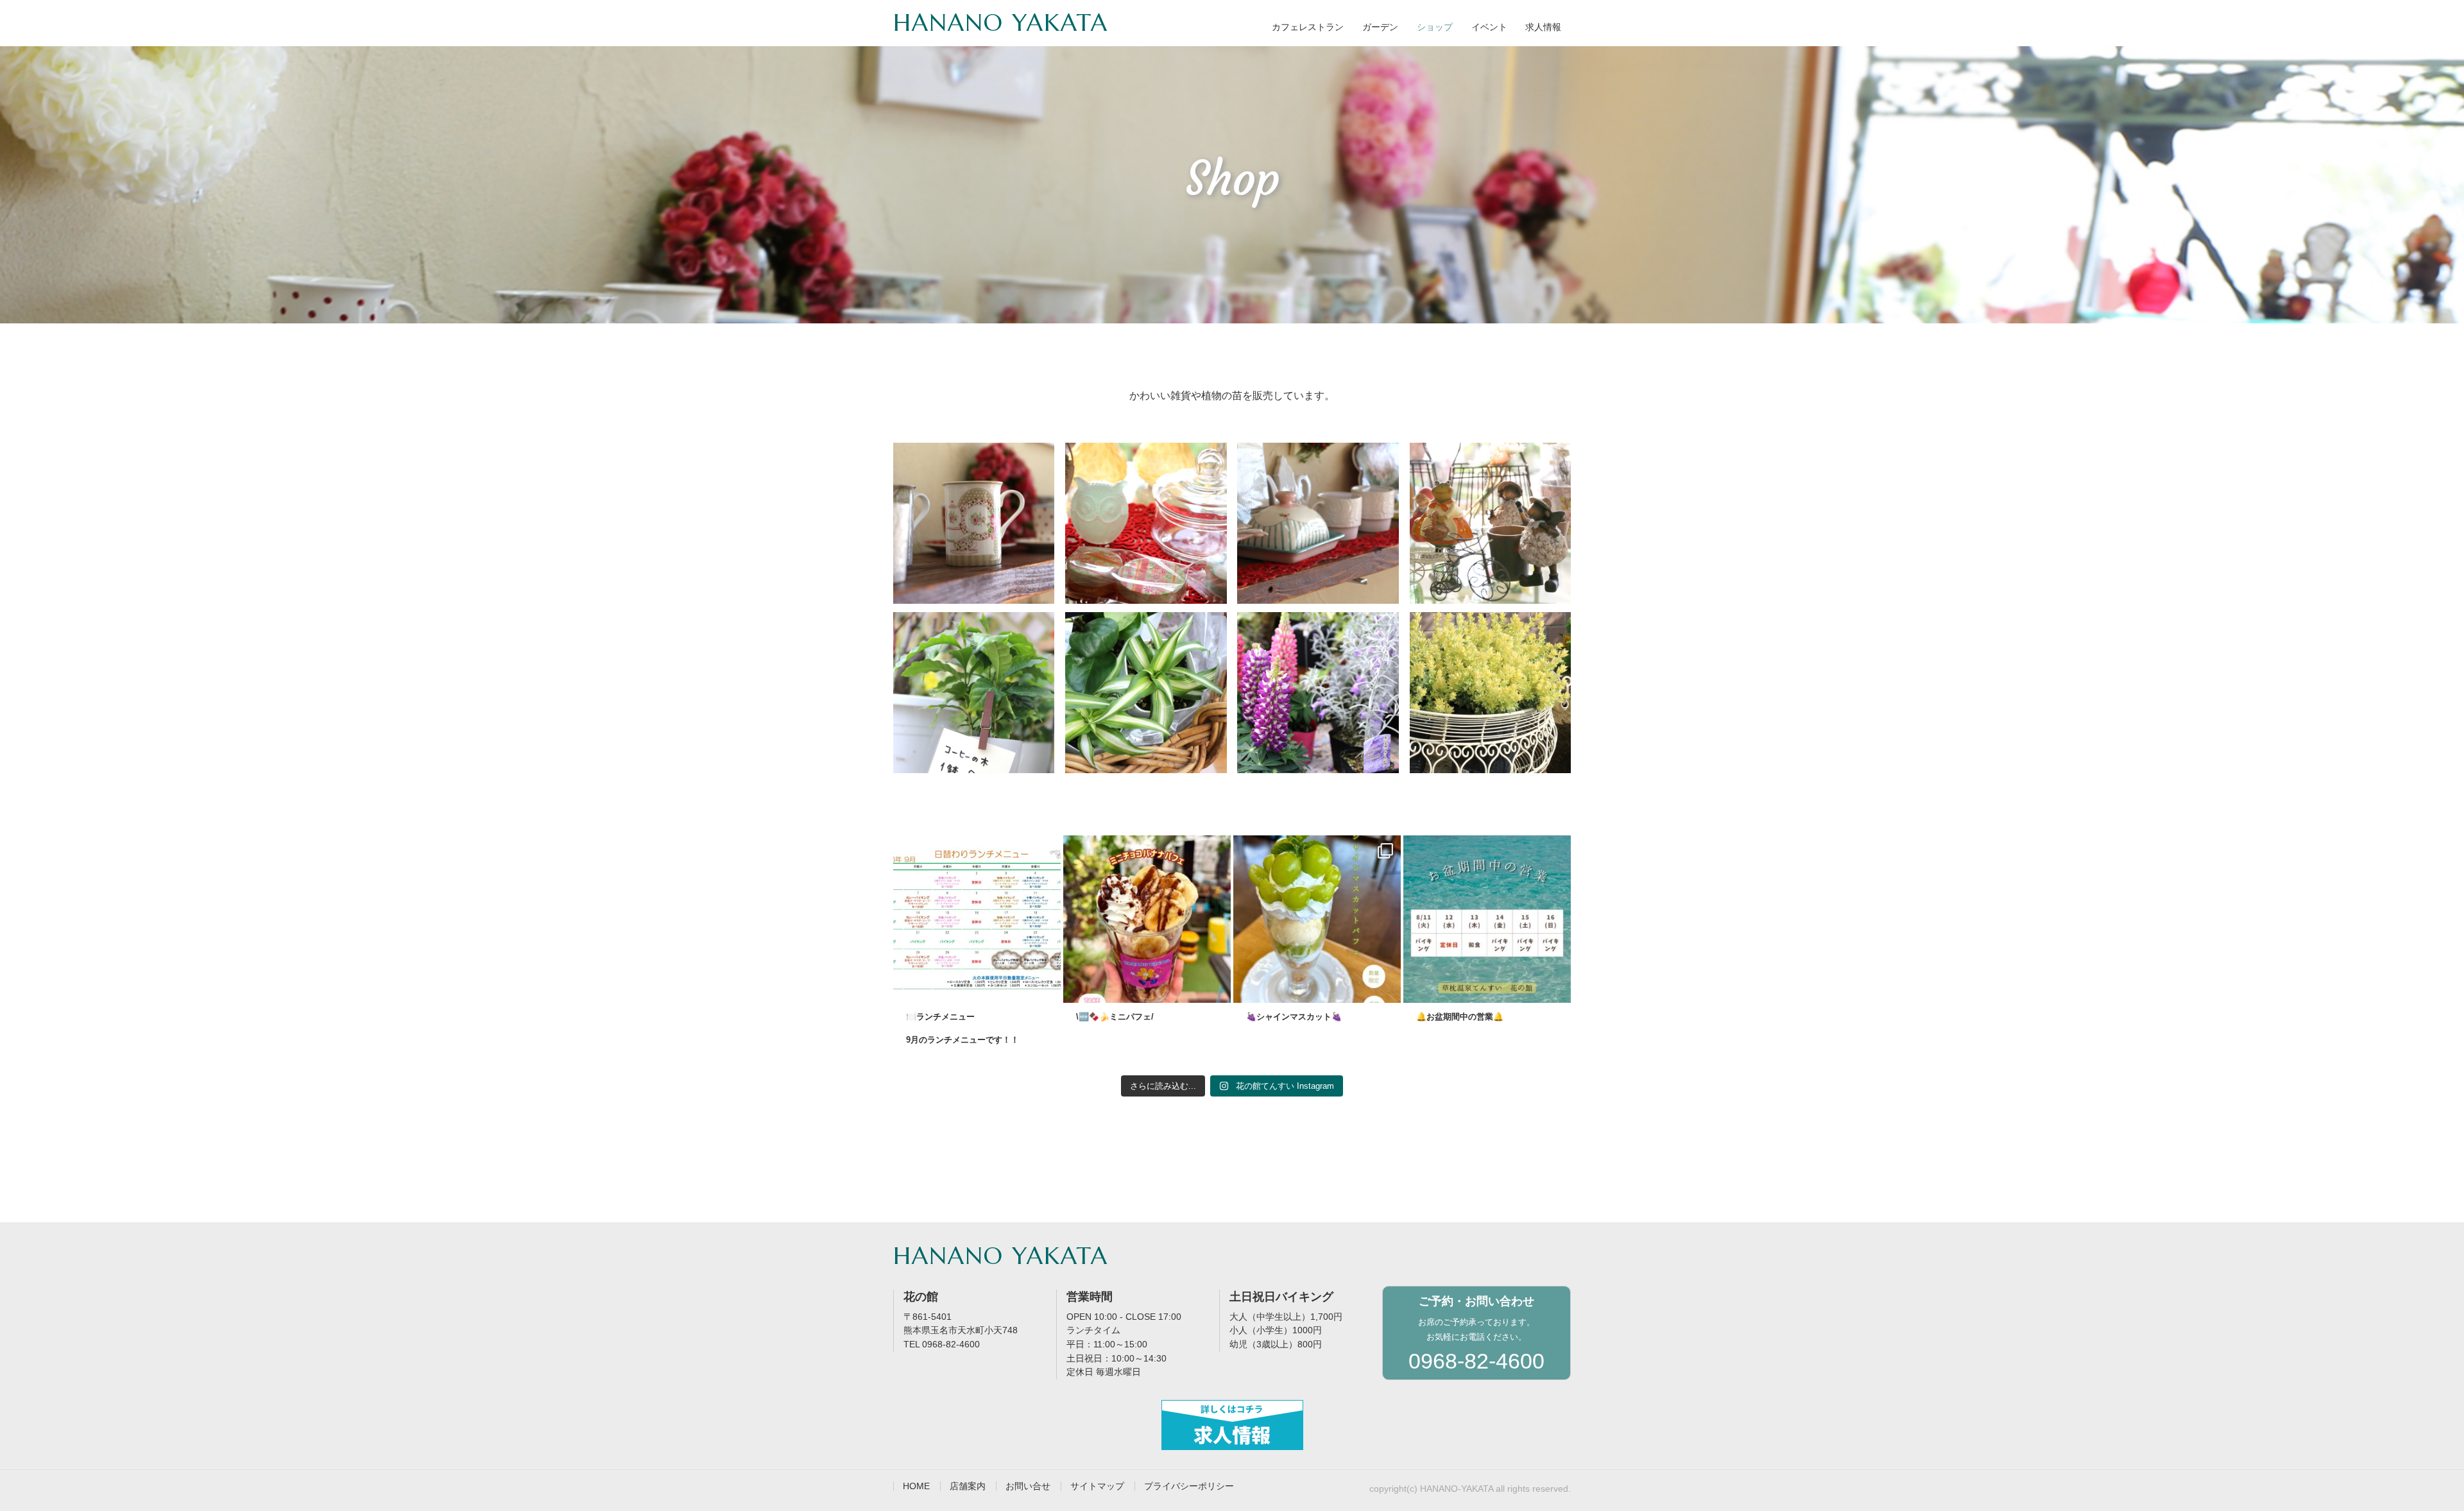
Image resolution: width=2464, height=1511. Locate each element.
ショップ (1435, 27)
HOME (916, 1486)
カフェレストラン (1308, 27)
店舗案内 (968, 1486)
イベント (1489, 27)
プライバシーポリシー (1189, 1486)
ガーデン (1380, 27)
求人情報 (1543, 27)
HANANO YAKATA (1001, 22)
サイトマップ (1097, 1486)
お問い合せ (1028, 1486)
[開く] (977, 919)
